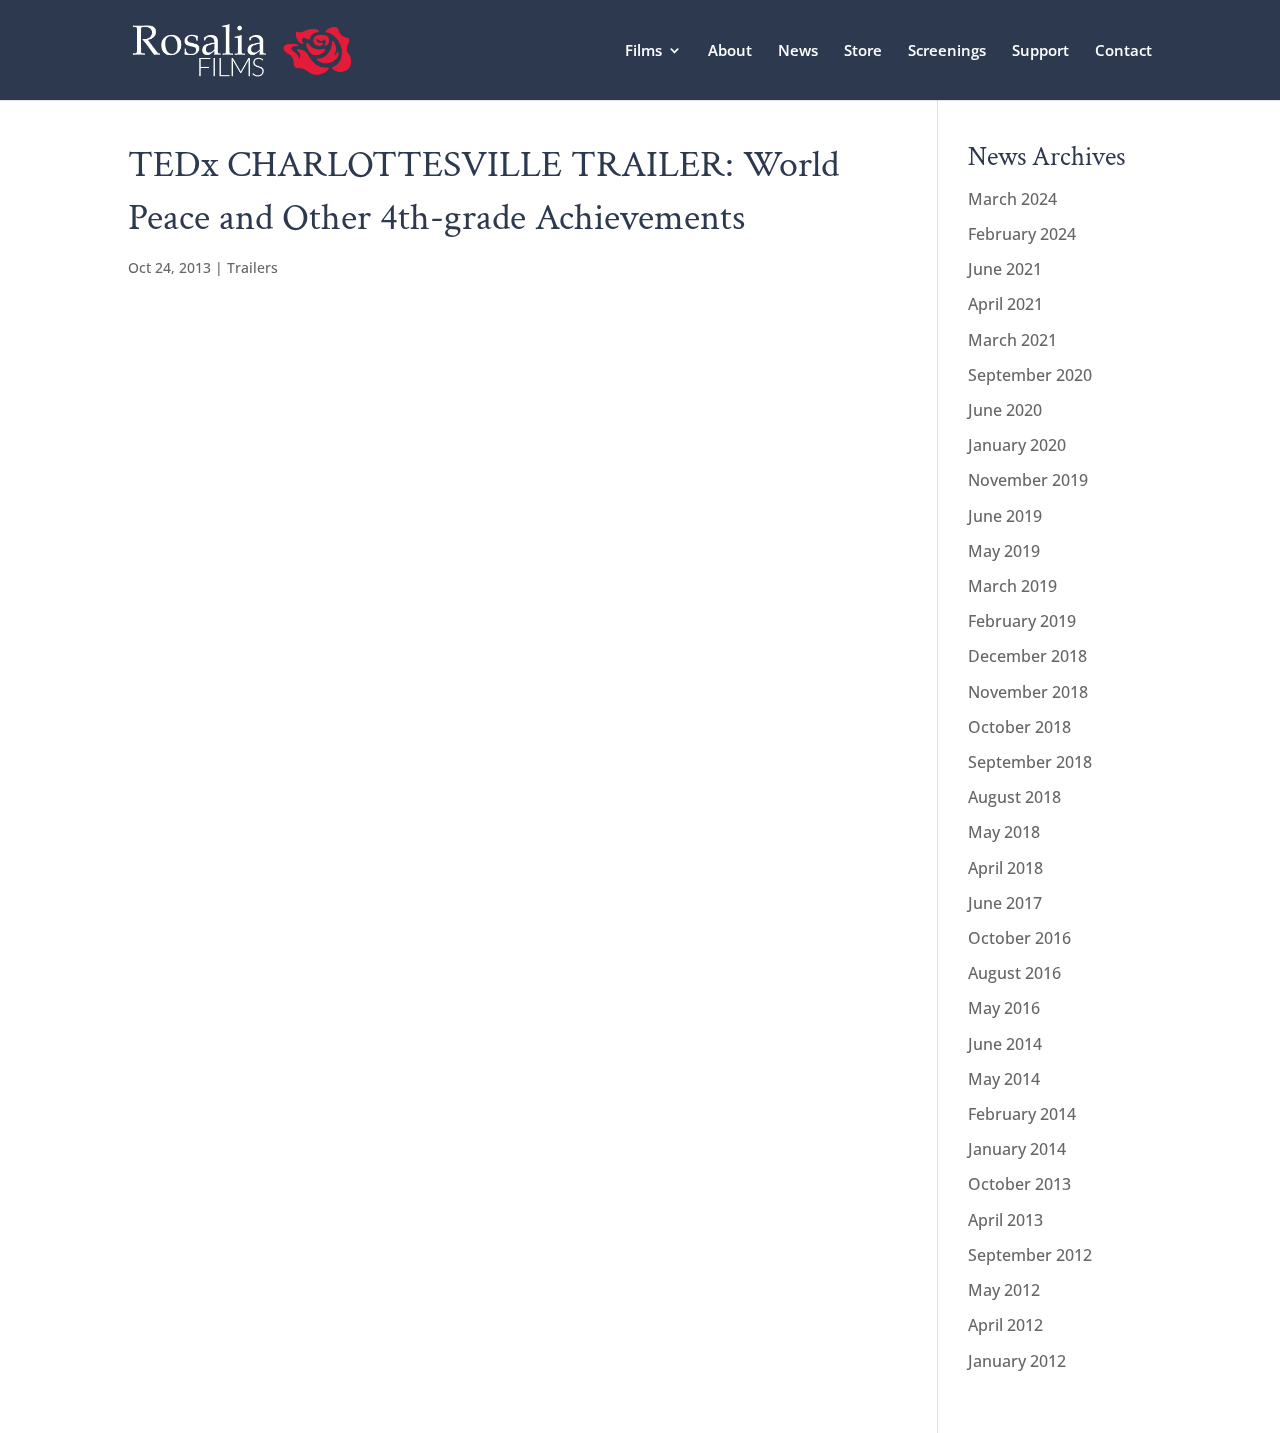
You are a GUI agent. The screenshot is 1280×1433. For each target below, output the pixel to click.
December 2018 (1027, 656)
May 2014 (1004, 1079)
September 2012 (1030, 1255)
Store (863, 51)
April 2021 (1005, 304)
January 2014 (1017, 1149)
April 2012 (1005, 1325)
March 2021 (1012, 340)
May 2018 (1004, 832)
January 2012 (1017, 1361)
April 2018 (1005, 868)
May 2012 (1004, 1290)
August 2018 (1014, 797)
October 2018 (1019, 727)
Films (643, 51)
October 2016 (1019, 938)
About (730, 51)
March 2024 (1012, 199)
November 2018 (1028, 692)
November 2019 (1028, 480)
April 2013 (1005, 1220)
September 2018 (1030, 762)
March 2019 (1012, 586)
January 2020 (1017, 445)
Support (1040, 51)
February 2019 (1022, 621)
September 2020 (1030, 375)
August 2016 (1014, 973)
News (798, 51)
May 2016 (1004, 1008)
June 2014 (1005, 1044)
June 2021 (1005, 269)
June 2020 (1005, 410)
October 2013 (1019, 1184)
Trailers (252, 267)
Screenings (947, 51)
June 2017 (1005, 903)
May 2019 (1004, 551)
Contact (1123, 51)
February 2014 (1022, 1114)
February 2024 (1022, 234)
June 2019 (1005, 516)
